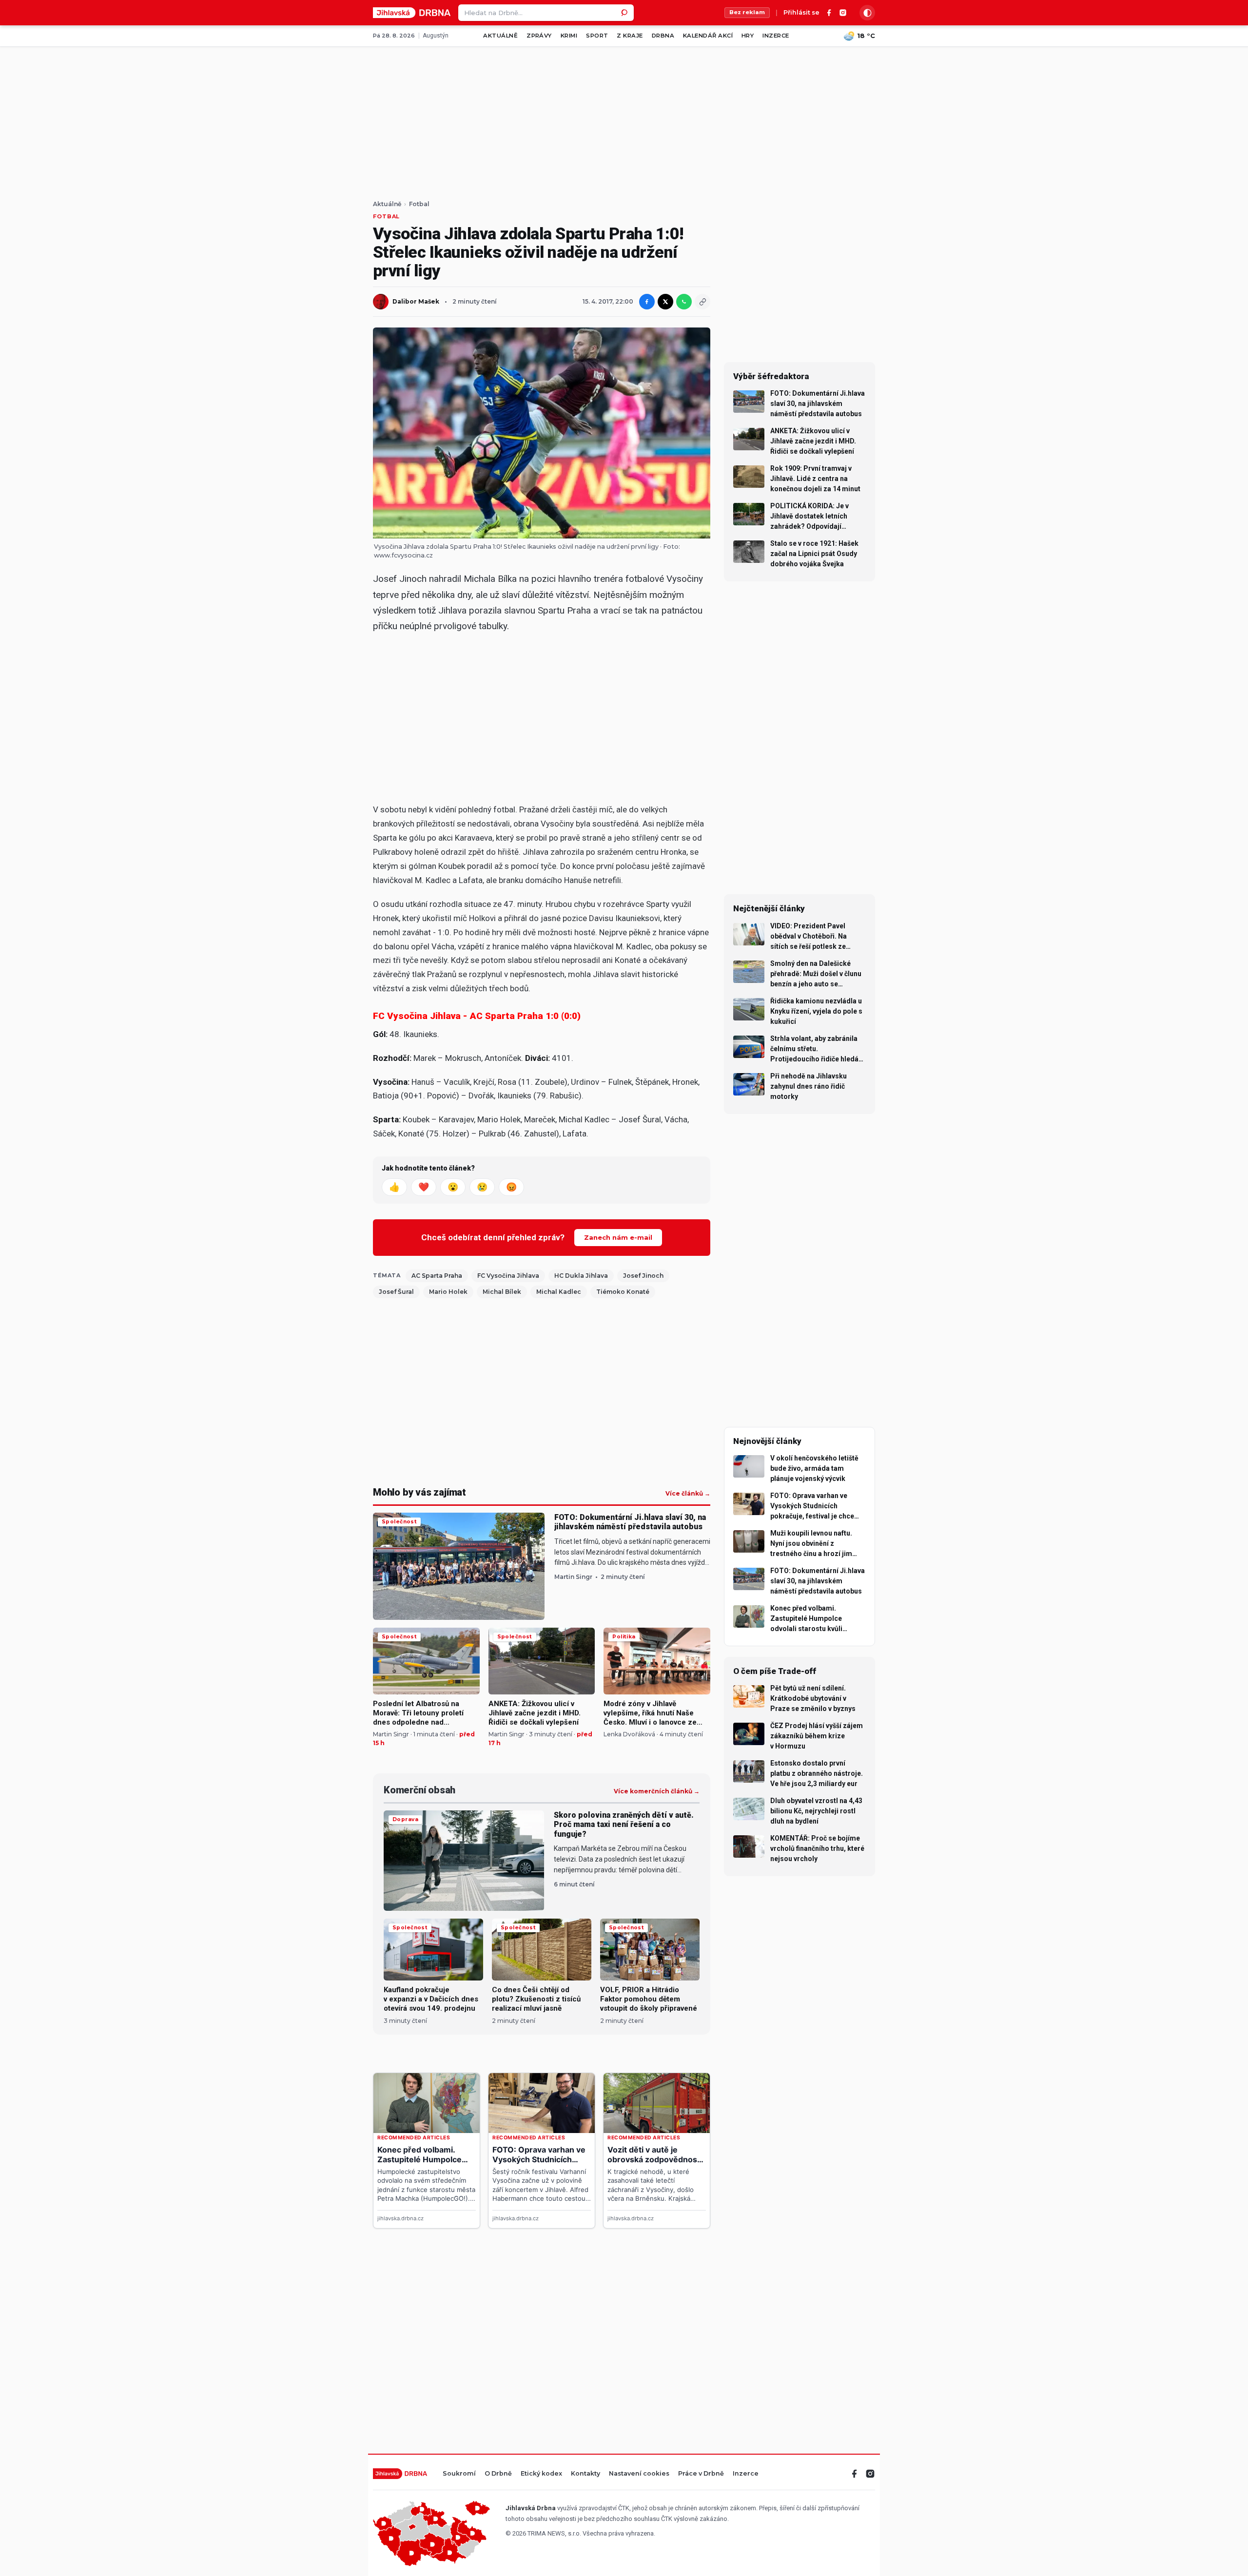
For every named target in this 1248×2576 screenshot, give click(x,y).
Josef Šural (396, 1292)
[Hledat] (625, 13)
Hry (748, 36)
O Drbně (498, 2474)
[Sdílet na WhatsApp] (684, 302)
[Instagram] (843, 13)
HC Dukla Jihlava (581, 1276)
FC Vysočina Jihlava (508, 1276)
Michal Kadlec (559, 1292)
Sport (597, 36)
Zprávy (539, 36)
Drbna (663, 36)
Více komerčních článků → (657, 1791)
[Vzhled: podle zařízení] (867, 13)
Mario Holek (448, 1292)
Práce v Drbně (701, 2474)
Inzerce (776, 36)
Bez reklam (747, 12)
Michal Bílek (502, 1292)
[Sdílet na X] (665, 302)
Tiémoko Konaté (623, 1292)
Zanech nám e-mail (618, 1237)
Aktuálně (500, 36)
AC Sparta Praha (437, 1276)
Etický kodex (541, 2474)
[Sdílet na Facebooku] (647, 302)
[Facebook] (829, 13)
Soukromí (459, 2474)
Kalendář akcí (708, 36)
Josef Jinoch (643, 1276)
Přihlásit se (801, 13)
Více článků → (688, 1494)
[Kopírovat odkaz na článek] (702, 302)
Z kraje (630, 36)
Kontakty (585, 2474)
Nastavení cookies (639, 2474)
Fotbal (419, 204)
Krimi (569, 36)
